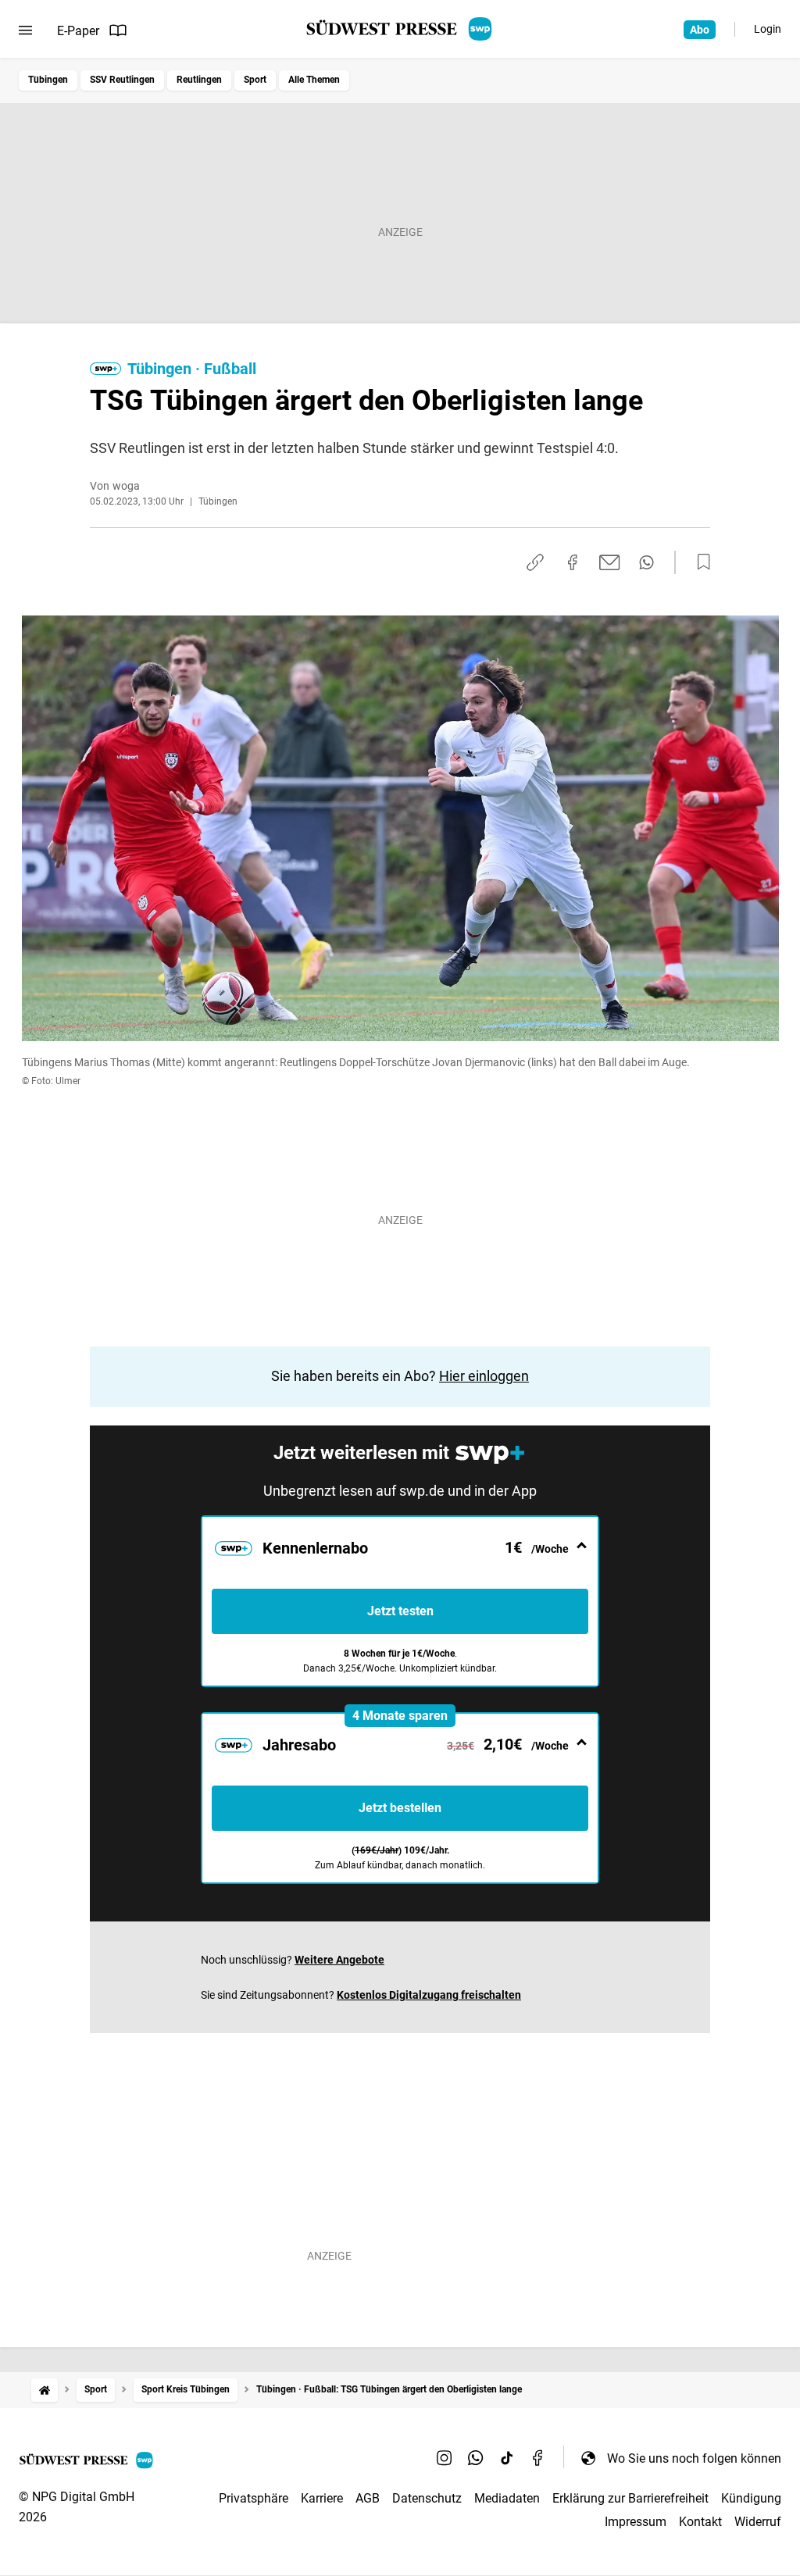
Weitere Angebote (339, 1960)
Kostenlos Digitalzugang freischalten (429, 1995)
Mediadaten (507, 2498)
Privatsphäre (254, 2498)
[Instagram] (445, 2458)
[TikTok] (507, 2458)
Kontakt (700, 2522)
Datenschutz (427, 2498)
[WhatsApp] (476, 2458)
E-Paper (78, 31)
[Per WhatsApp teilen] (646, 562)
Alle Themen (314, 80)
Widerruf (758, 2522)
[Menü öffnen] (25, 30)
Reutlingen (199, 80)
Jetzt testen (400, 1611)
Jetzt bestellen (400, 1808)
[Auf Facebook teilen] (573, 562)
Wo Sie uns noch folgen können (694, 2458)
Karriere (322, 2498)
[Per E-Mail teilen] (610, 562)
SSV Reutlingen (122, 80)
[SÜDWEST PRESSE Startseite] (400, 29)
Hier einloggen (484, 1376)
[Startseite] (45, 2390)
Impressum (636, 2522)
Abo (700, 30)
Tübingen (48, 80)
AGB (368, 2498)
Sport (255, 80)
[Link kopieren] (535, 562)
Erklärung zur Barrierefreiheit (630, 2498)
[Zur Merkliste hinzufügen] (699, 562)
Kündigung (751, 2498)
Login (768, 29)
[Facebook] (538, 2458)
